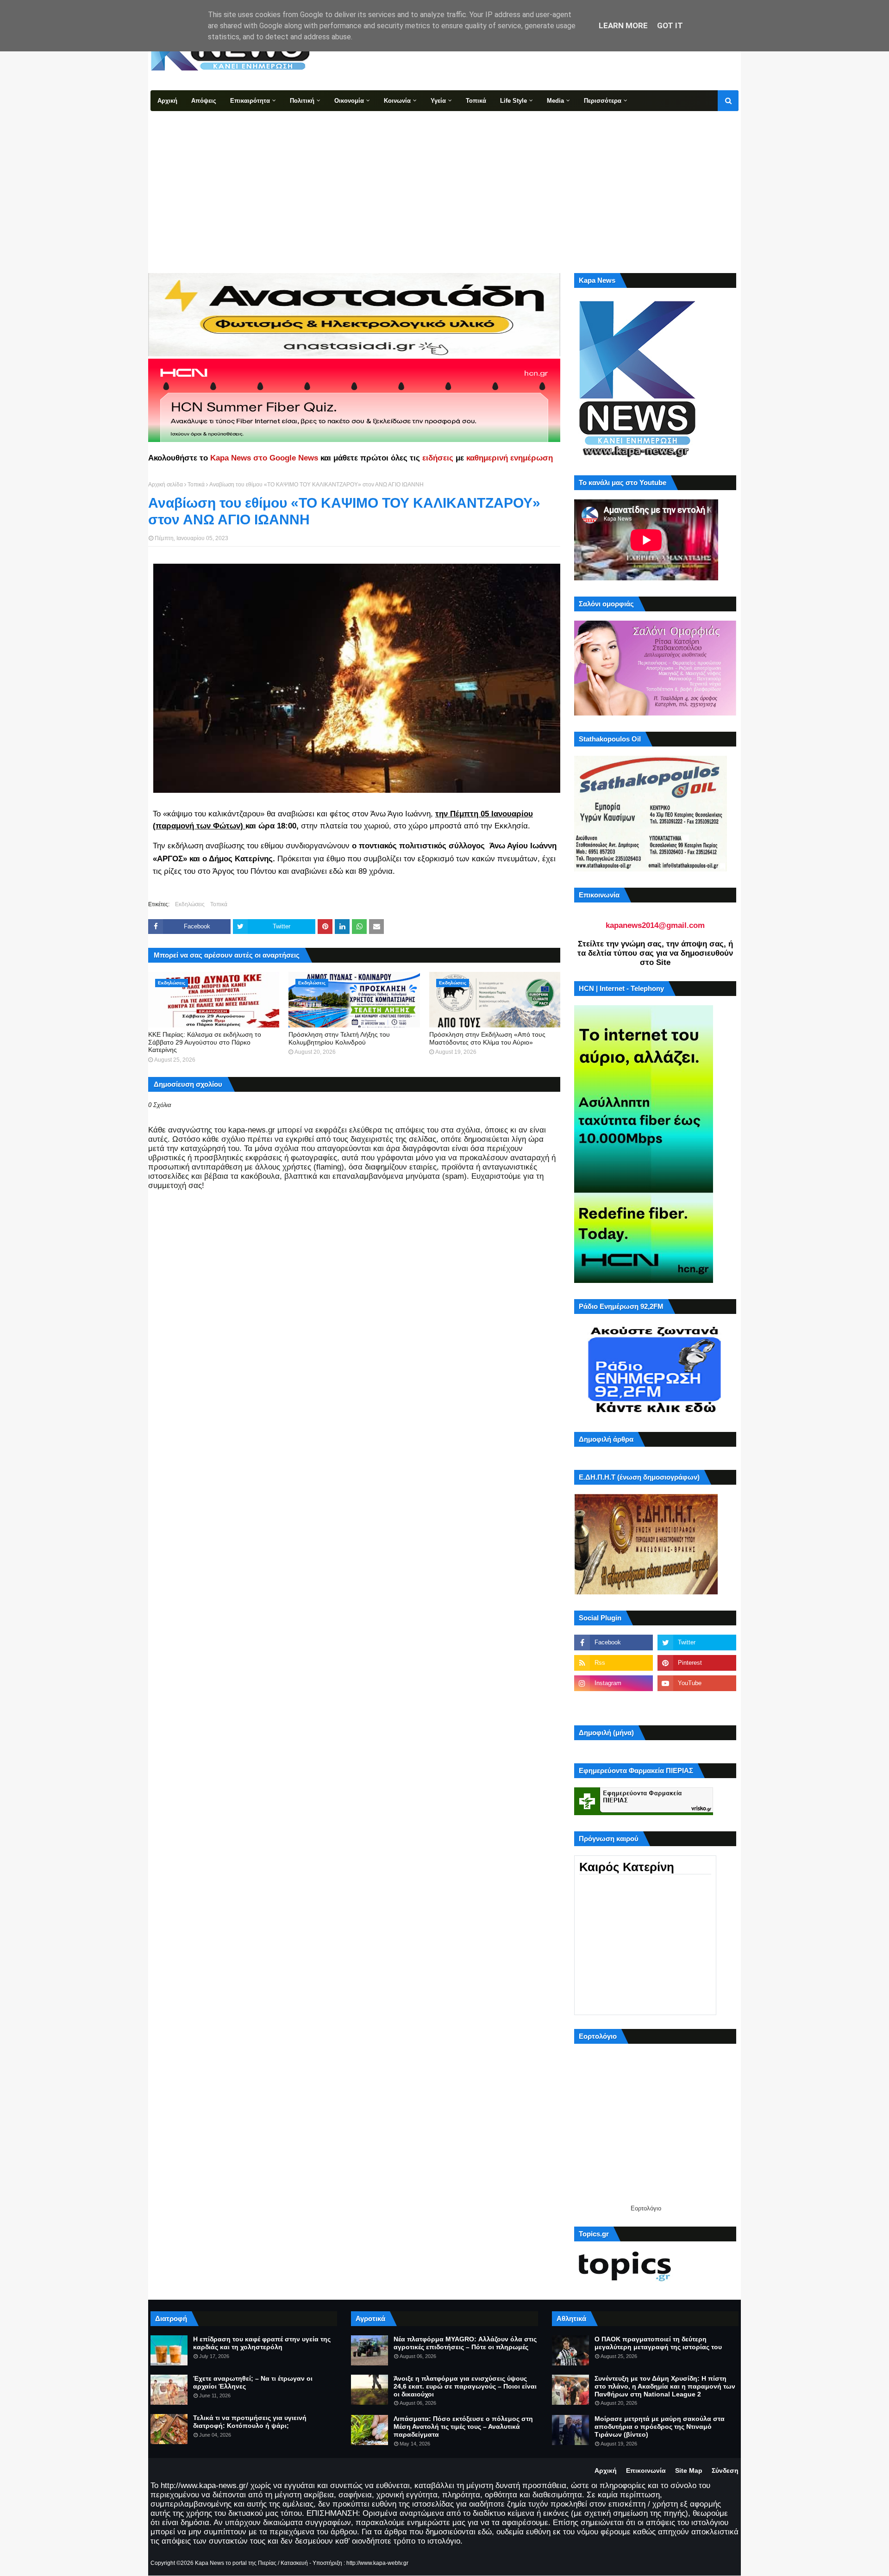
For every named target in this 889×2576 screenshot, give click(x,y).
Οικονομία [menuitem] (349, 101)
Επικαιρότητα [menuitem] (250, 101)
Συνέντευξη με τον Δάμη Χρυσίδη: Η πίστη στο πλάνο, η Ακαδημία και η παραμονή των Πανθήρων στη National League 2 (665, 2386)
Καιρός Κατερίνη (627, 1867)
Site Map (689, 2470)
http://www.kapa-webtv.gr (377, 2563)
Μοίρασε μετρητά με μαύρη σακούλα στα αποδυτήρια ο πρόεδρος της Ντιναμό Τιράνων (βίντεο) (660, 2427)
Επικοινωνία (646, 2470)
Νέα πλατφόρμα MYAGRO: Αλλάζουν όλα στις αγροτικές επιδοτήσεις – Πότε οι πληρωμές (465, 2343)
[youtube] (697, 1683)
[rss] (614, 1663)
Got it (670, 25)
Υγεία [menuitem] (438, 101)
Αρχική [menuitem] (167, 101)
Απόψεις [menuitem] (204, 101)
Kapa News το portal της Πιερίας (236, 2563)
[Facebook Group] (614, 1704)
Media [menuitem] (555, 101)
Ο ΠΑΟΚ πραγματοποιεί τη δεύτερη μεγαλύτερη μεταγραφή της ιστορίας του (658, 2343)
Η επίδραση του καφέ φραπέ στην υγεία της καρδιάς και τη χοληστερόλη (262, 2343)
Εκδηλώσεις (190, 904)
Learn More (623, 25)
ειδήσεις (438, 458)
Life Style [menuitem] (513, 101)
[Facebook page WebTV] (697, 1704)
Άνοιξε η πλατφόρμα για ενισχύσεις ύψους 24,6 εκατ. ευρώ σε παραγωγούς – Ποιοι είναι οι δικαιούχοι (465, 2386)
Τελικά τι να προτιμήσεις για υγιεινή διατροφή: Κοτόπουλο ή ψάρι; (250, 2422)
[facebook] (614, 1643)
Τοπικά (196, 485)
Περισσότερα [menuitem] (603, 101)
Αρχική (606, 2470)
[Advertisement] (444, 180)
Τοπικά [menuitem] (476, 101)
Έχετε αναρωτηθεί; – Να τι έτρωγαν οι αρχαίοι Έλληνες (253, 2382)
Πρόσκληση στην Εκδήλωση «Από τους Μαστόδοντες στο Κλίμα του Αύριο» (487, 1038)
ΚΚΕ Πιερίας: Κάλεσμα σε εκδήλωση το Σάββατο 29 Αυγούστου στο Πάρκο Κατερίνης (205, 1042)
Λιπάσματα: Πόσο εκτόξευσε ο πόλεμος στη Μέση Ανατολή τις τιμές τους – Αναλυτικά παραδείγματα (463, 2427)
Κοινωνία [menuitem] (397, 101)
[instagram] (614, 1683)
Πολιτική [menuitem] (302, 101)
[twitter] (697, 1643)
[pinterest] (697, 1663)
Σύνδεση (725, 2470)
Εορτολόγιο (646, 2208)
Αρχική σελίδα (166, 485)
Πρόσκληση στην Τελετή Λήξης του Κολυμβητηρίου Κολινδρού (339, 1038)
